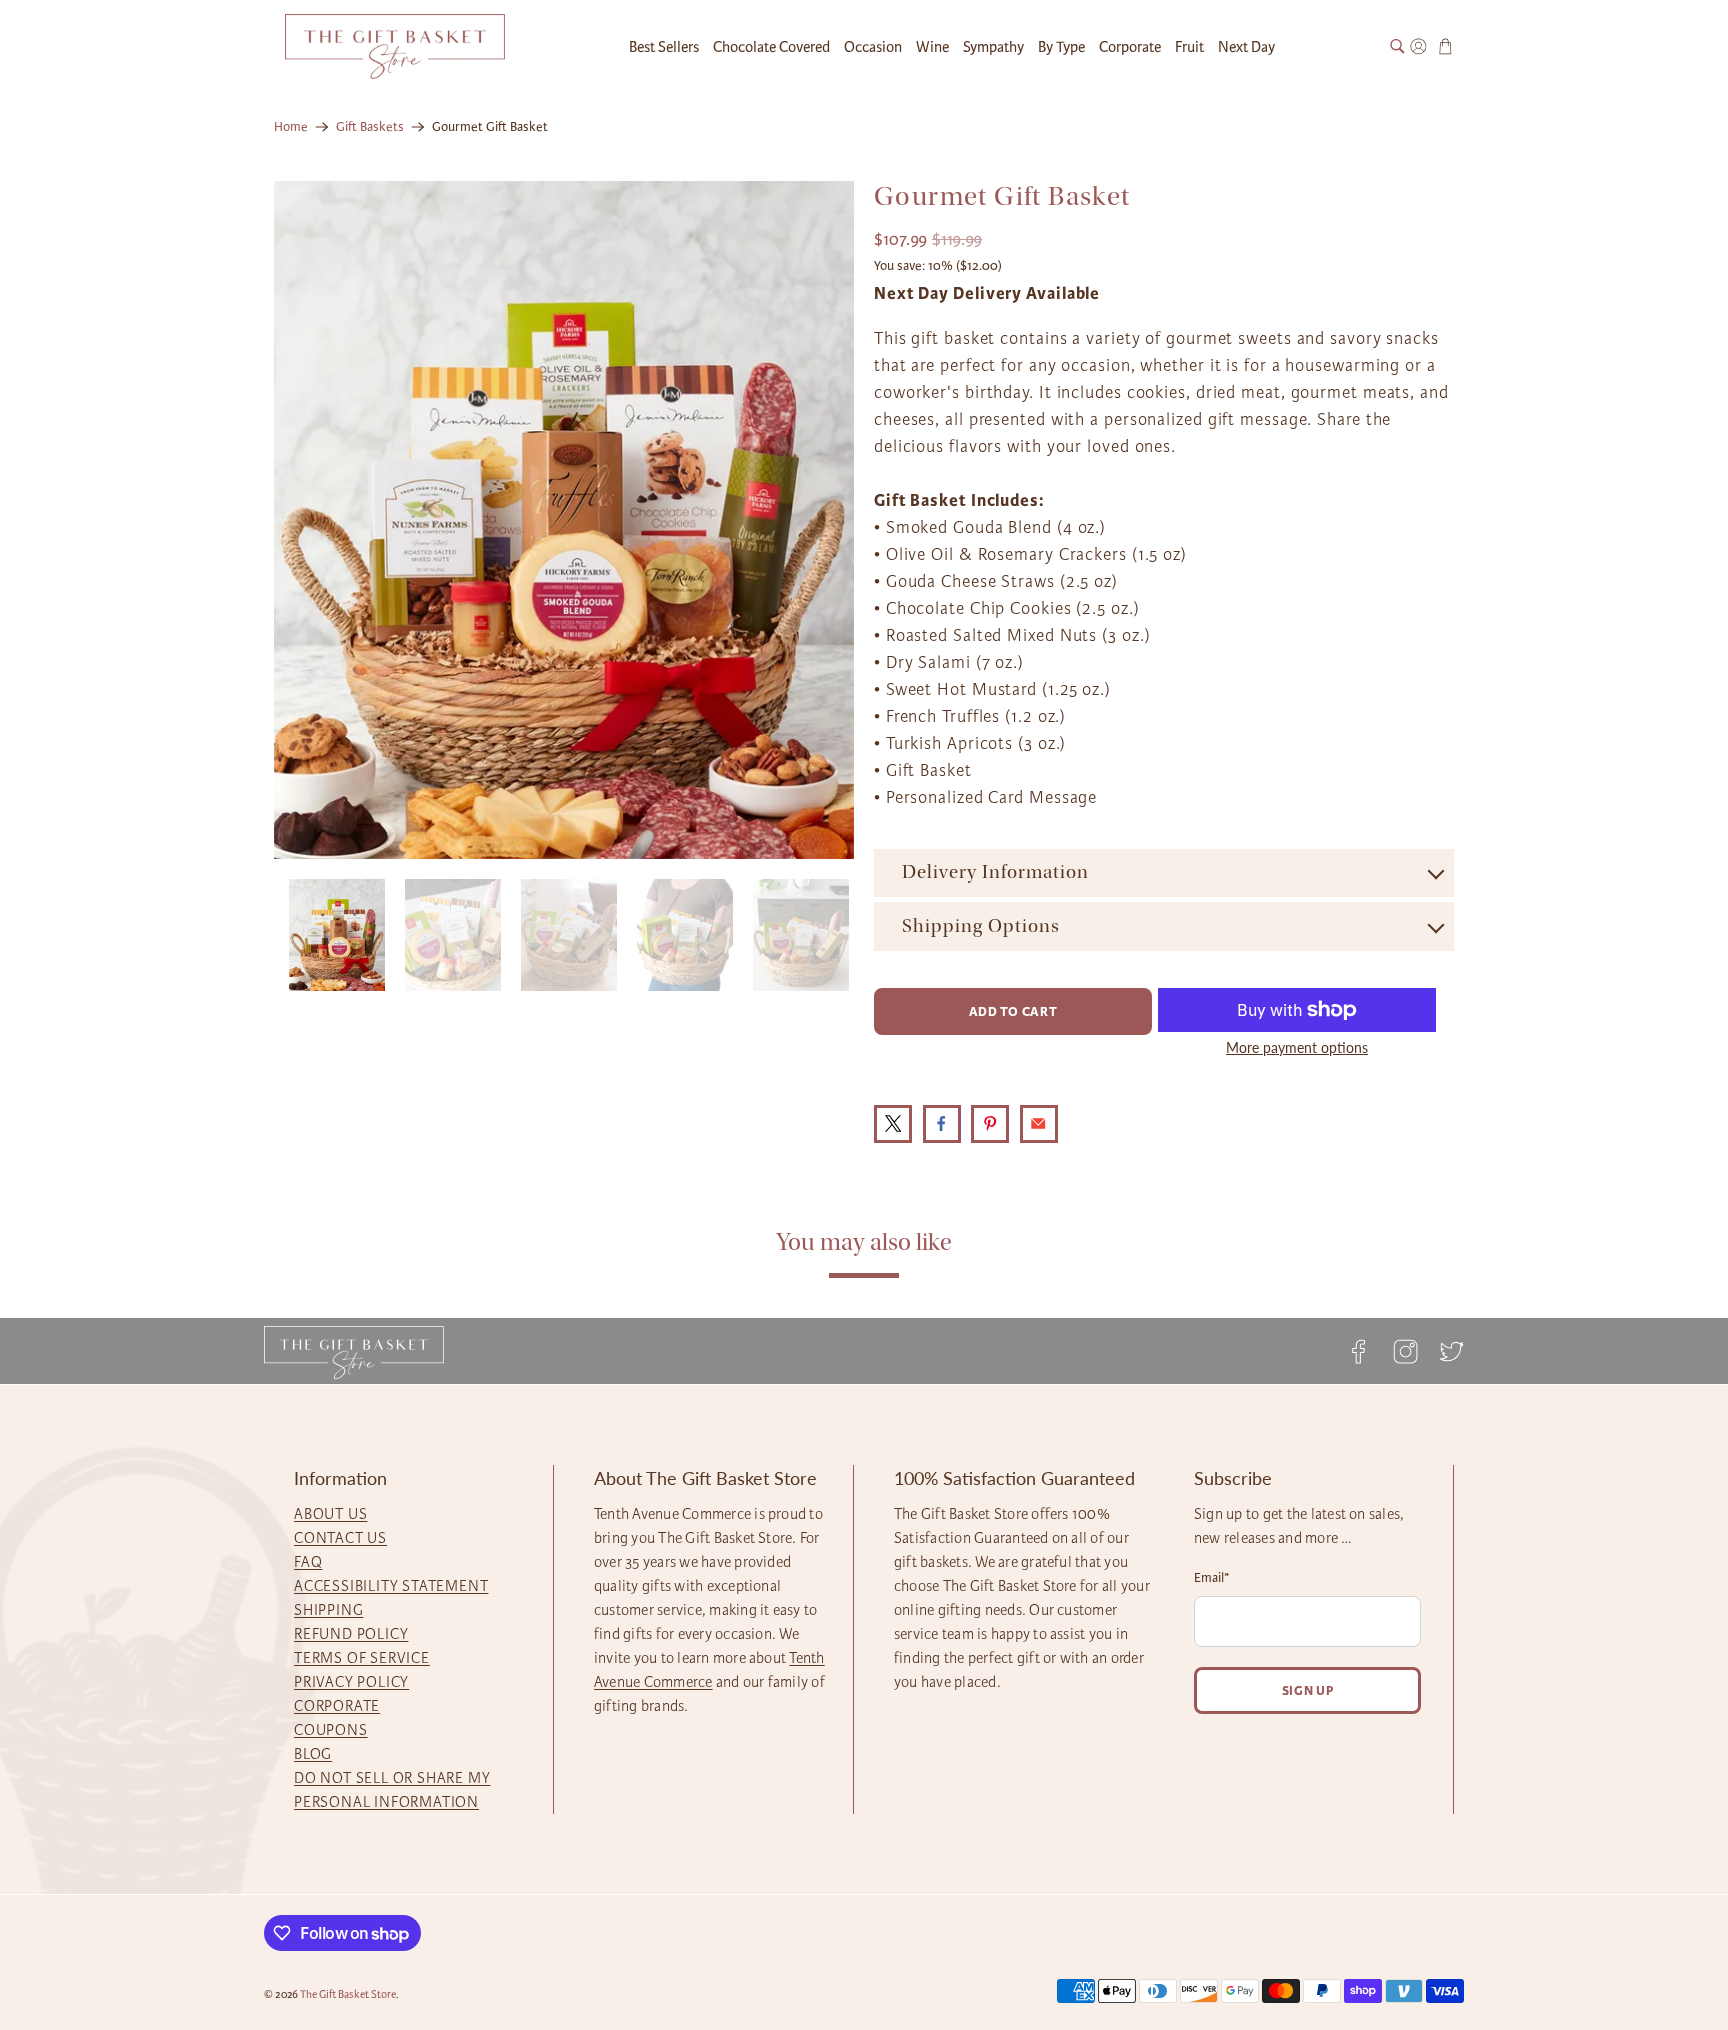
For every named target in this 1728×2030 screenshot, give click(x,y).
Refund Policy (351, 1634)
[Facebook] (1359, 1351)
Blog (313, 1754)
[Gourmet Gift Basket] (564, 519)
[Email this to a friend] (1039, 1124)
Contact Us (340, 1538)
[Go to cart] (1445, 46)
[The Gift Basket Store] (395, 46)
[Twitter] (1446, 1351)
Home (291, 127)
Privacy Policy (351, 1682)
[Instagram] (1405, 1351)
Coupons (331, 1730)
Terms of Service (362, 1658)
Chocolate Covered (771, 47)
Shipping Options (981, 926)
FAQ (308, 1562)
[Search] (1397, 46)
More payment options (1297, 1048)
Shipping (328, 1610)
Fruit (1189, 47)
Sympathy (993, 47)
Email (1212, 1578)
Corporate (1130, 47)
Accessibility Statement (391, 1586)
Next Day (1246, 47)
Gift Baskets (370, 127)
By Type (1061, 47)
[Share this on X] (893, 1124)
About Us (330, 1514)
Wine (932, 47)
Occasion (873, 47)
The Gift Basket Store (348, 1994)
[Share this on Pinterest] (990, 1124)
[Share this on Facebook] (942, 1124)
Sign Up (1308, 1690)
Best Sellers (664, 47)
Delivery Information (995, 872)
